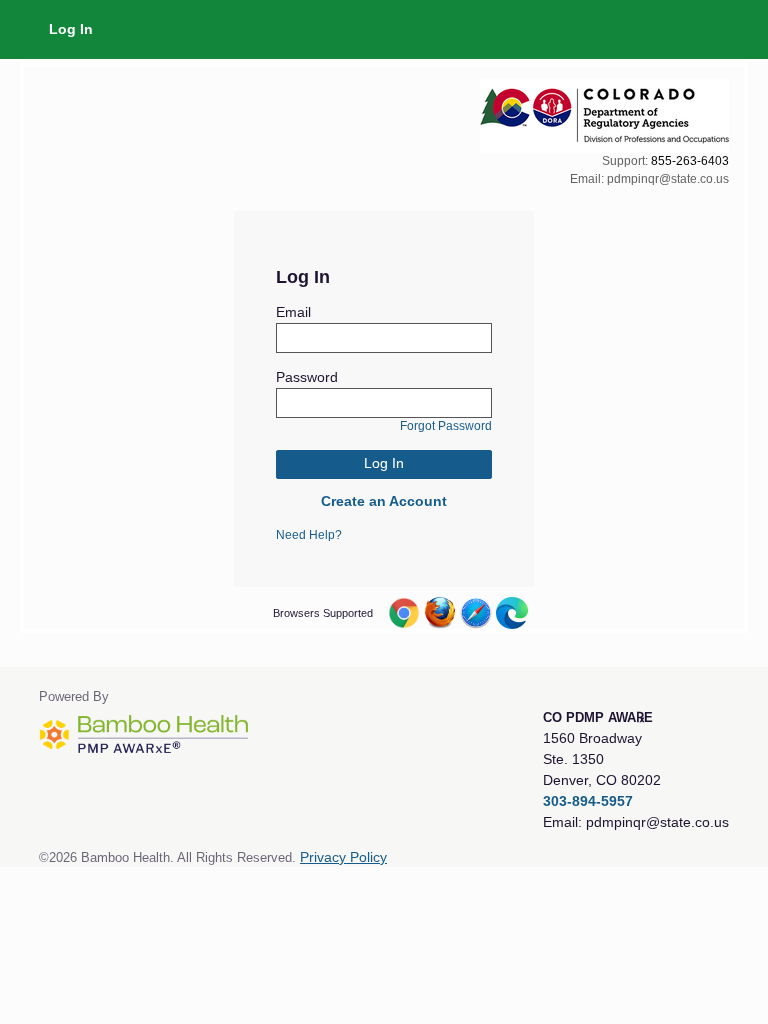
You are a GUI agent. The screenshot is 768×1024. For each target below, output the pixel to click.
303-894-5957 (588, 801)
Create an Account (384, 501)
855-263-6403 (690, 161)
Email (293, 312)
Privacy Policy (343, 857)
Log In (71, 29)
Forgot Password (446, 426)
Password (307, 377)
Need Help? (309, 535)
